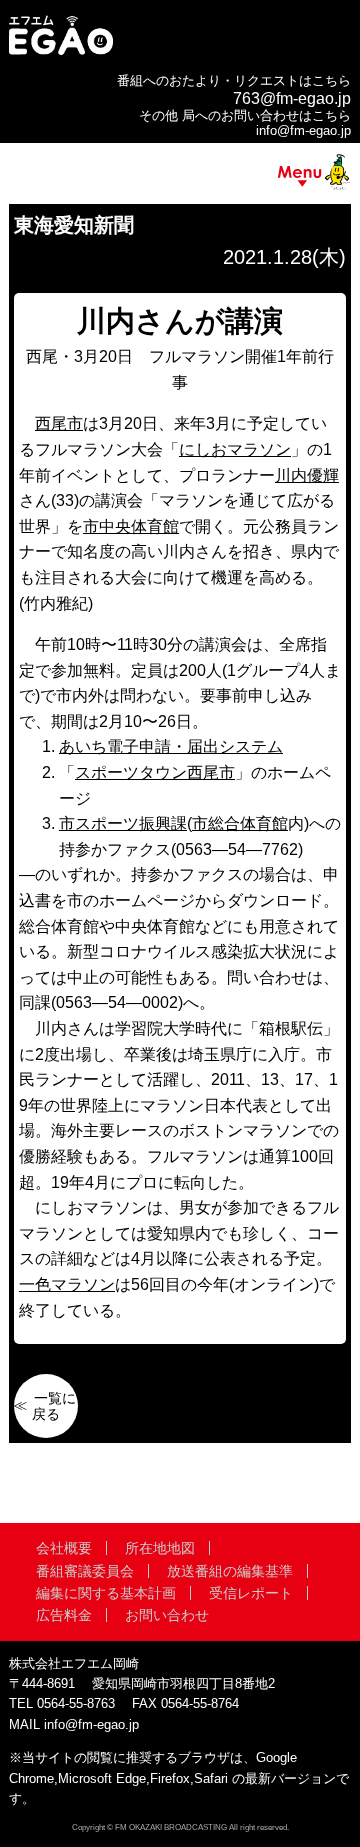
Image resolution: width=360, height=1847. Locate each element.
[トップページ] (61, 52)
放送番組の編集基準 (230, 1571)
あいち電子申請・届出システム (171, 746)
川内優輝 (307, 475)
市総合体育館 (240, 823)
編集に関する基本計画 (106, 1593)
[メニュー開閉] (180, 176)
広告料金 (64, 1615)
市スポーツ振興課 (123, 823)
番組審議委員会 (85, 1571)
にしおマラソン (235, 449)
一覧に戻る (54, 1406)
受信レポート (251, 1593)
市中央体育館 (131, 526)
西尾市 (59, 423)
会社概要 (64, 1548)
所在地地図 (160, 1548)
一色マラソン (67, 1284)
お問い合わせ (167, 1615)
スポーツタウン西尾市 (155, 772)
